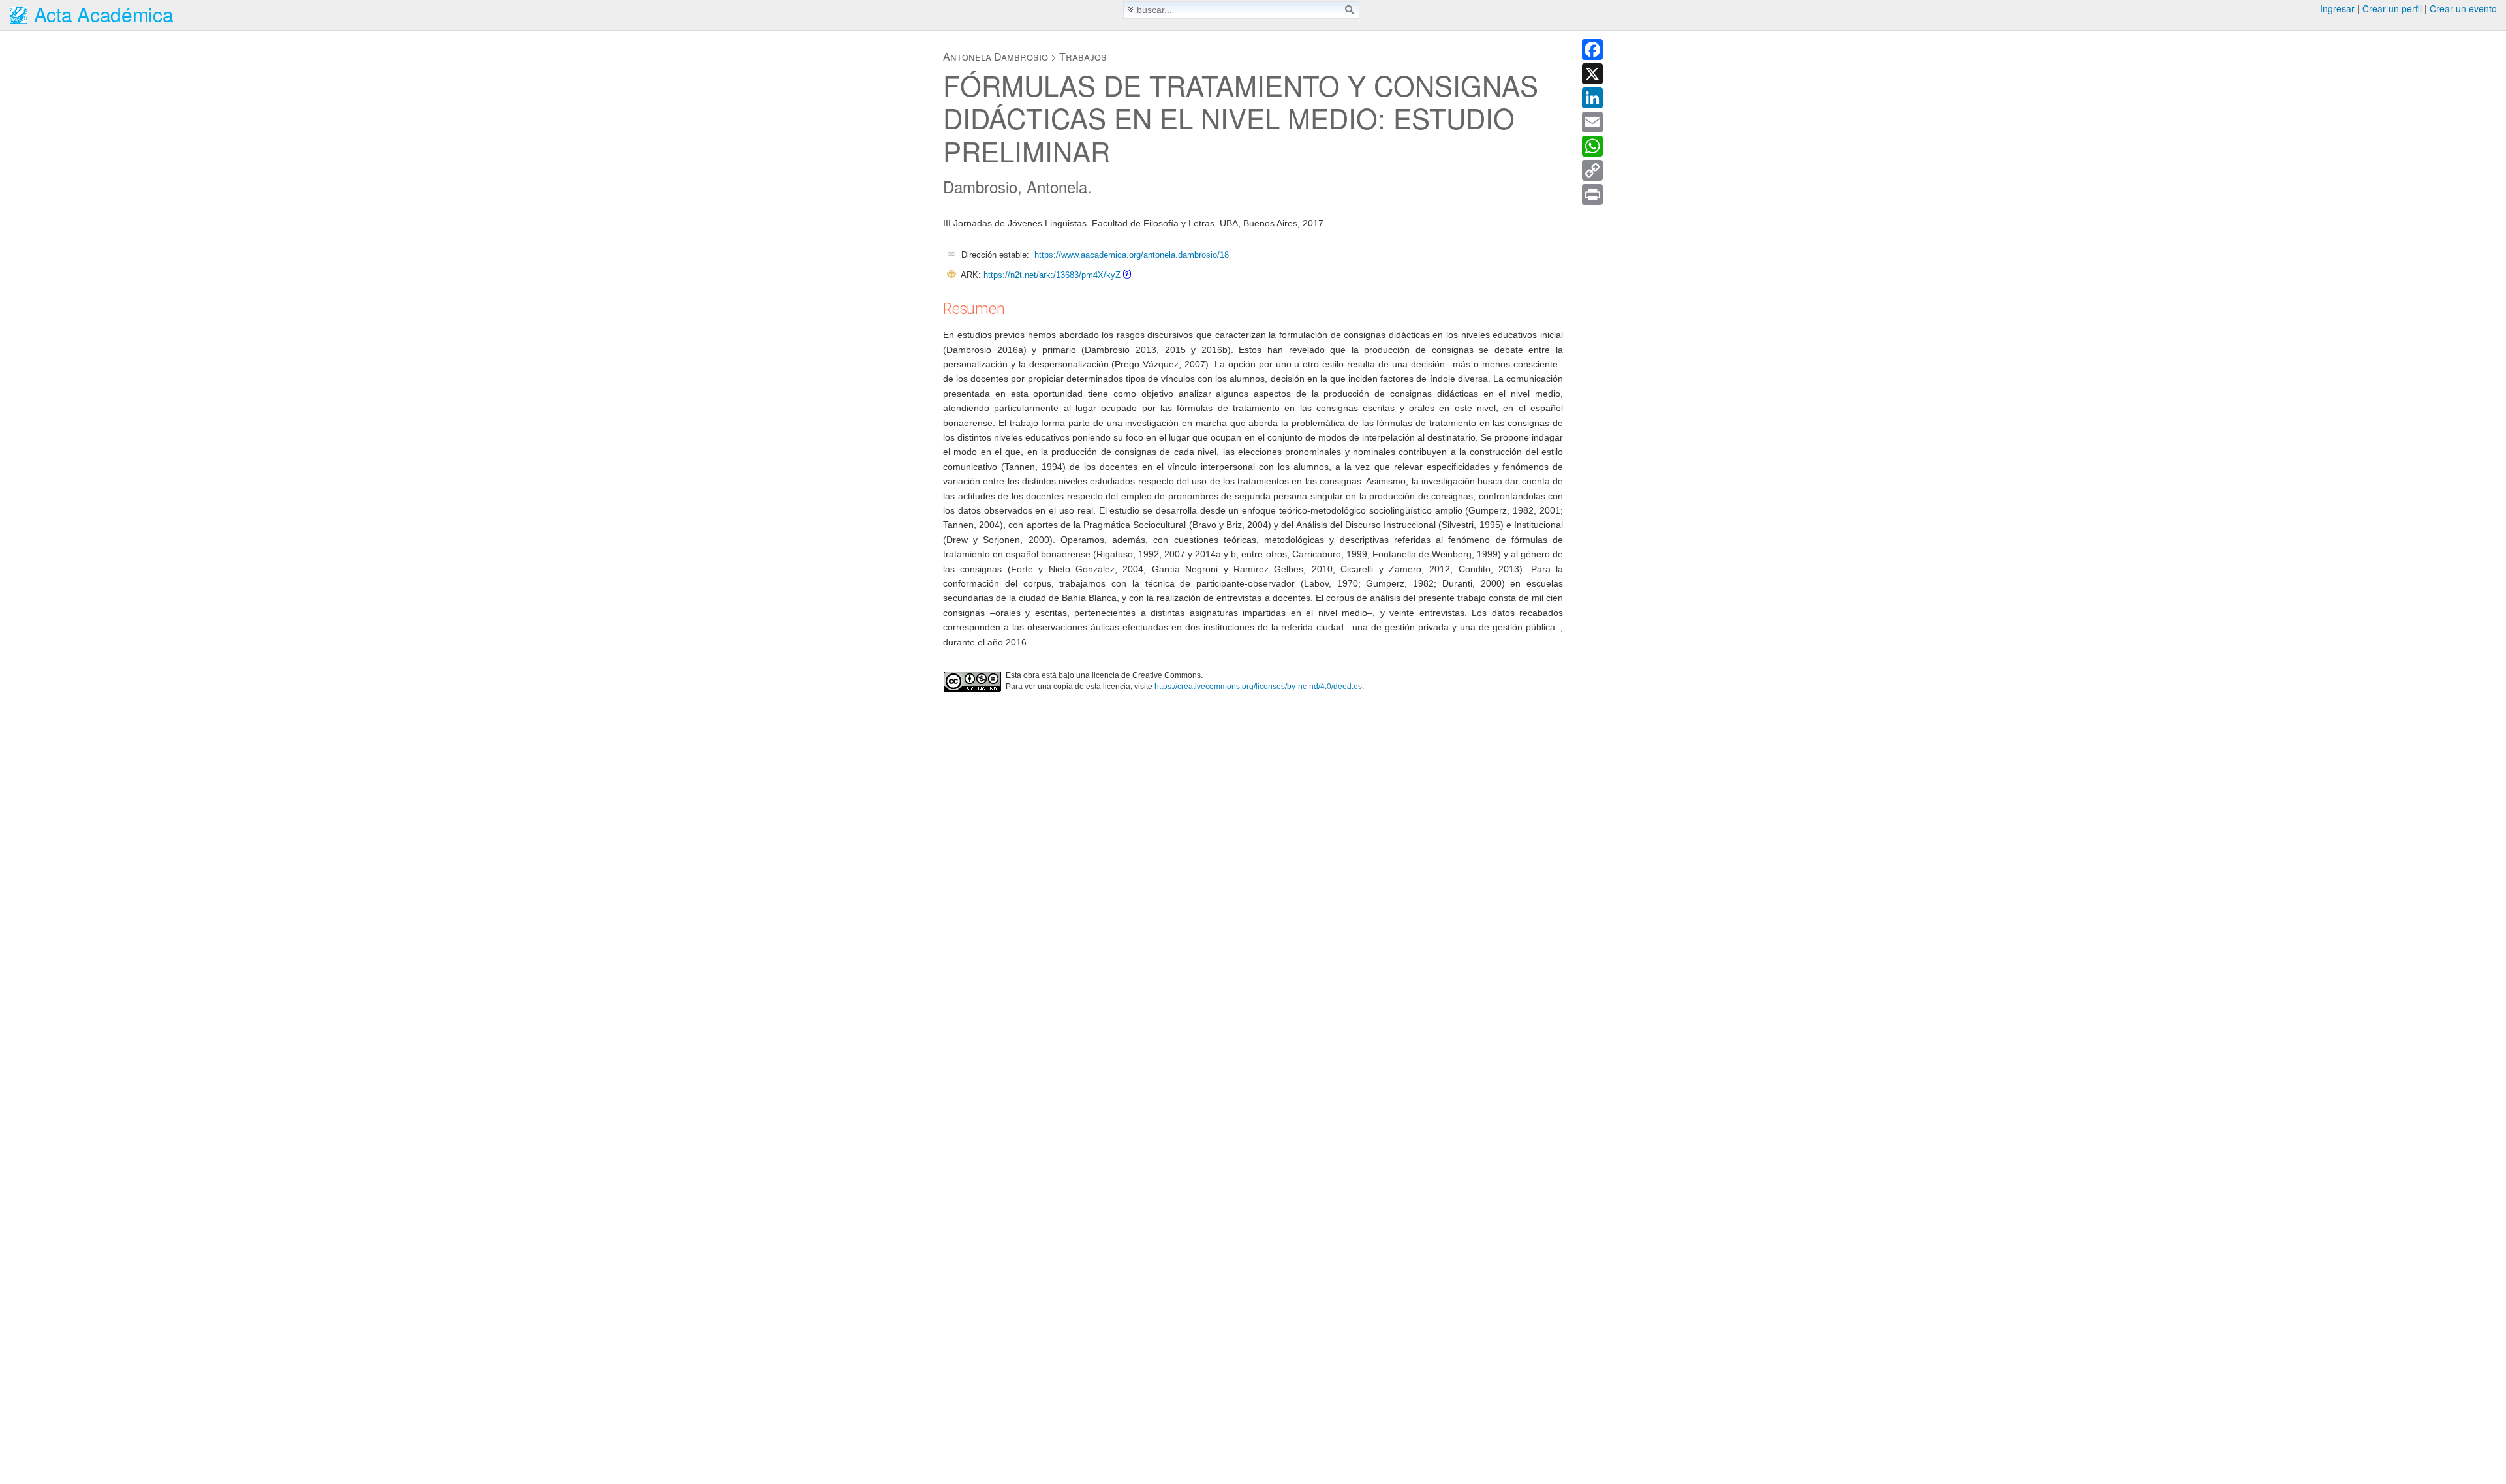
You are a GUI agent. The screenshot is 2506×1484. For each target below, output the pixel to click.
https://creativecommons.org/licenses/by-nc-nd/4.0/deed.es (1258, 687)
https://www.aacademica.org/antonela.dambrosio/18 (1132, 255)
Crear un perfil (2392, 8)
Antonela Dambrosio (996, 56)
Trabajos (1083, 56)
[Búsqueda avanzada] (1131, 9)
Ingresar (2337, 8)
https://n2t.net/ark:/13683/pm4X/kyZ (1052, 275)
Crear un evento (2463, 8)
